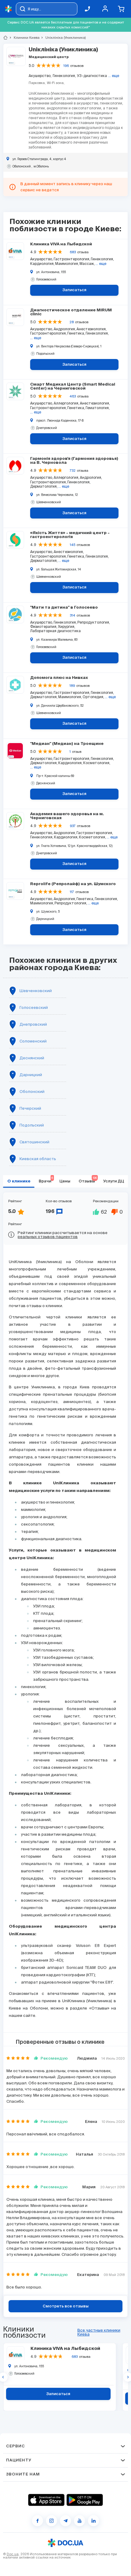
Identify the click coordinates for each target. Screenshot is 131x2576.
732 (73, 471)
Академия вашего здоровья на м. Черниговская (67, 816)
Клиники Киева (24, 38)
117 (72, 892)
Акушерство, (40, 76)
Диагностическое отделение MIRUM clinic (71, 312)
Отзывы (88, 1180)
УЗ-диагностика (92, 76)
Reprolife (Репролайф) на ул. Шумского (73, 884)
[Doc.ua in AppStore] (46, 2500)
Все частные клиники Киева (99, 2332)
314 (73, 615)
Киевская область (38, 1159)
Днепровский (33, 1024)
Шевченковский (36, 991)
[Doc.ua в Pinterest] (94, 2521)
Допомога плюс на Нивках (59, 678)
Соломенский (33, 1041)
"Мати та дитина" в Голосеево (64, 608)
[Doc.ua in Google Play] (85, 2500)
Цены (65, 1181)
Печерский (30, 1108)
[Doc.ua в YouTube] (80, 2521)
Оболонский (32, 1092)
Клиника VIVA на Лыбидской (61, 244)
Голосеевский (34, 1008)
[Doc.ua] (9, 9)
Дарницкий (31, 1075)
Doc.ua (13, 2554)
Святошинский (34, 1142)
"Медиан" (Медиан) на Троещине (67, 744)
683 (73, 252)
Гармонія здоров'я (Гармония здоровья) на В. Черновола (74, 461)
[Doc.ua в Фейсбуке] (37, 2521)
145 (73, 545)
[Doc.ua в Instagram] (51, 2521)
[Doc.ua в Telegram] (65, 2521)
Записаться (74, 290)
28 (72, 322)
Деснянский (32, 1058)
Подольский (32, 1125)
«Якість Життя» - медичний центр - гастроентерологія (70, 535)
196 (66, 66)
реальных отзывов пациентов (48, 1237)
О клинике (19, 1181)
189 (72, 686)
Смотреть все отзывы (66, 2306)
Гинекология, (64, 76)
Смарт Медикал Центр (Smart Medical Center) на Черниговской (73, 387)
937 (73, 826)
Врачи (46, 1180)
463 (73, 396)
